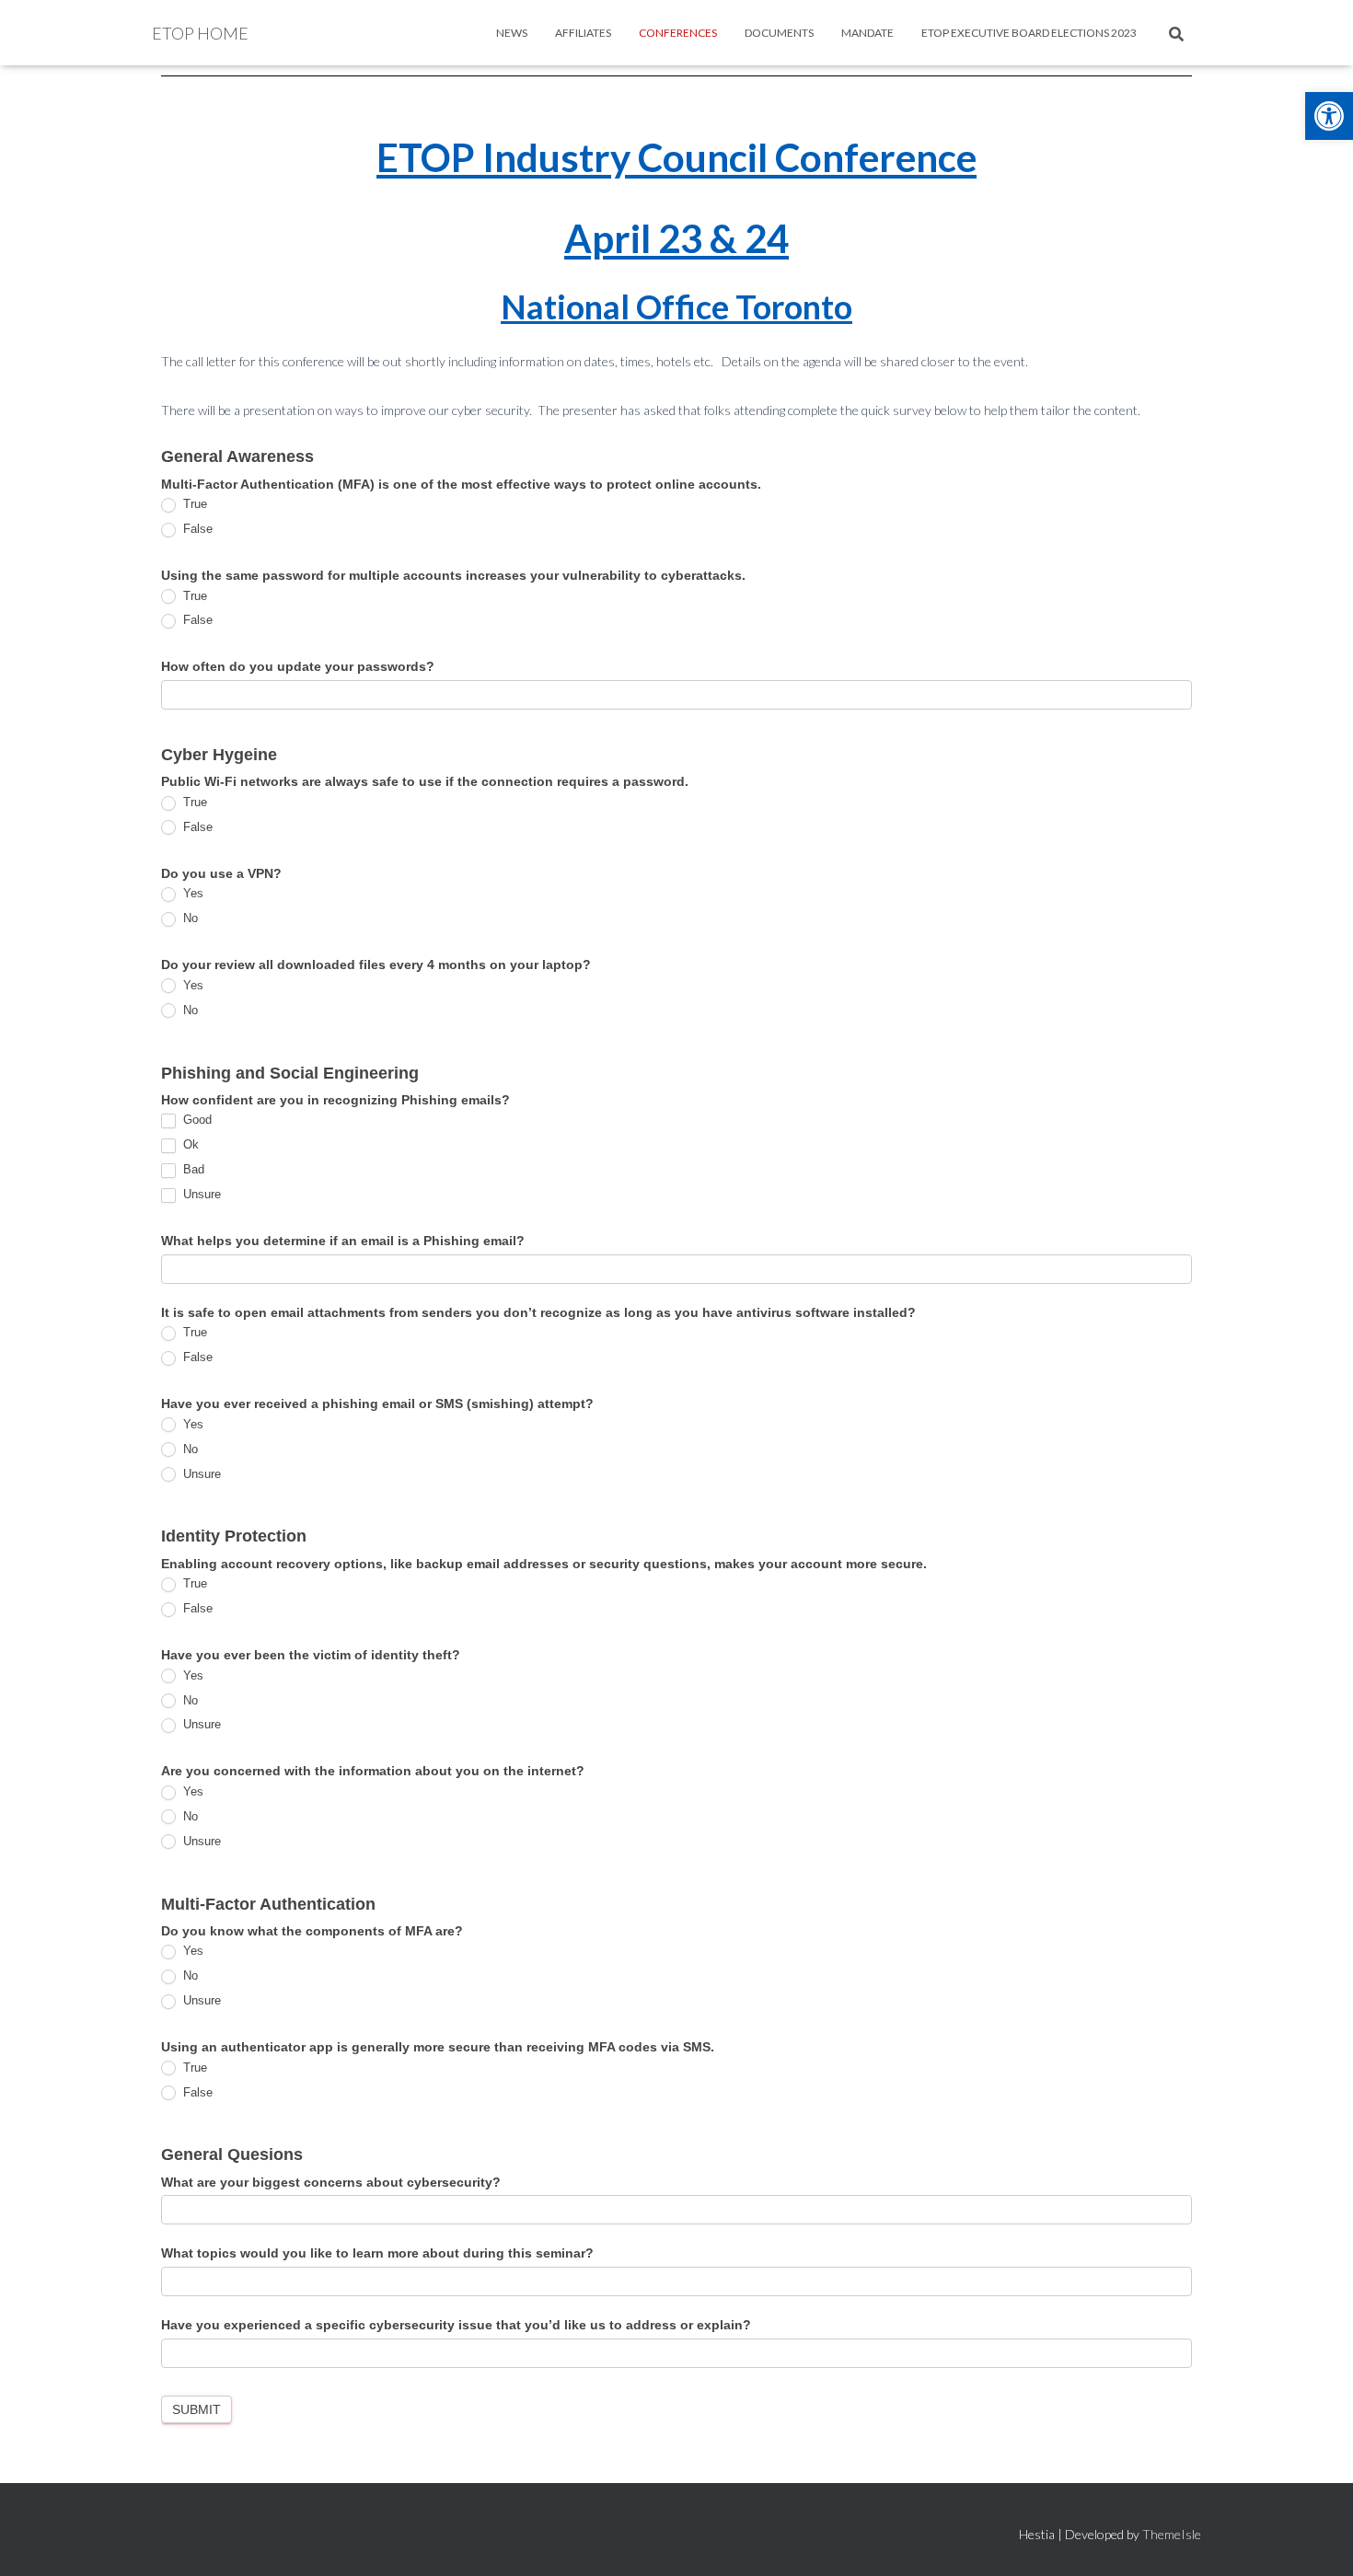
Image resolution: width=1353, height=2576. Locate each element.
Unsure (200, 1194)
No (189, 918)
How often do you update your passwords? (298, 666)
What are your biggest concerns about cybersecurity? (331, 2182)
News (512, 33)
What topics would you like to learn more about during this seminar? (377, 2253)
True (193, 504)
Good (196, 1120)
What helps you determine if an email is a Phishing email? (343, 1241)
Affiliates (583, 33)
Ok (189, 1144)
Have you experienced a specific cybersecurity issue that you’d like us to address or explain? (456, 2325)
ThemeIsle (1172, 2534)
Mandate (867, 33)
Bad (192, 1169)
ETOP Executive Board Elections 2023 (1029, 33)
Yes (191, 893)
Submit (197, 2409)
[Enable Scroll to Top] (1317, 2539)
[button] (1329, 116)
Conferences (678, 33)
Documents (779, 33)
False (196, 529)
